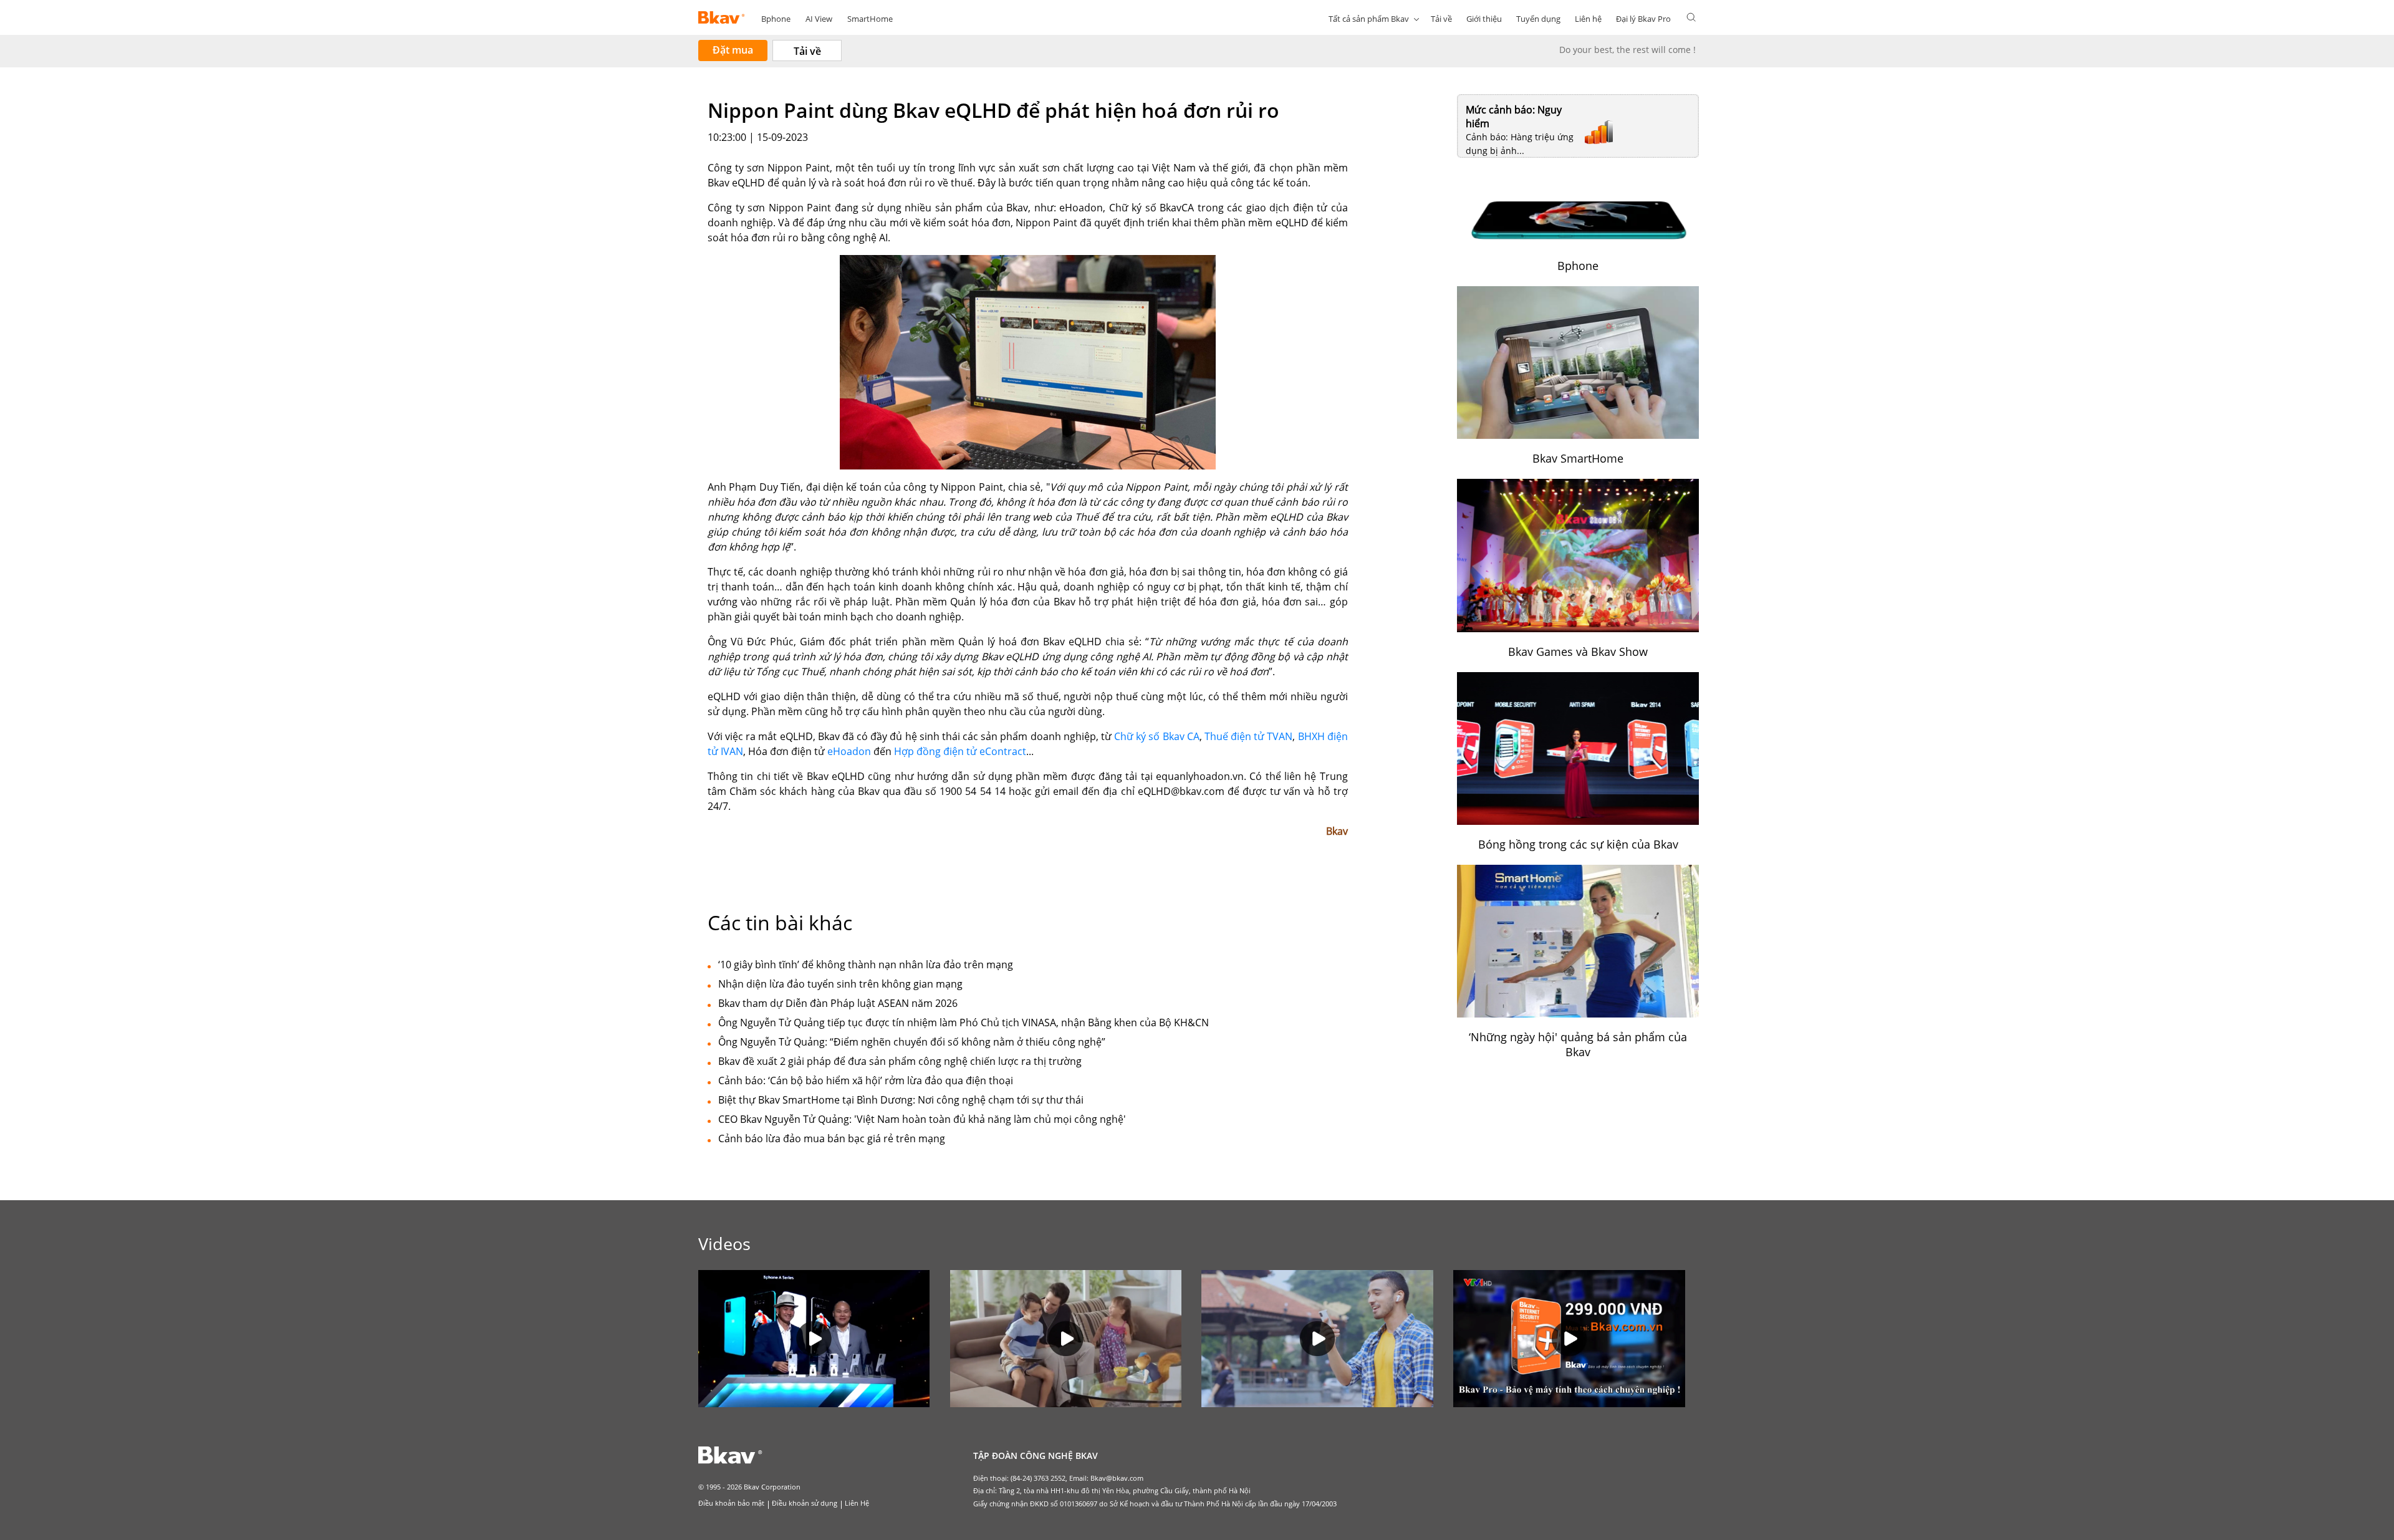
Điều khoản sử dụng (805, 1503)
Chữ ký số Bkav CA (1157, 736)
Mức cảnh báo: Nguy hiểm (1514, 117)
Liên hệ (1588, 19)
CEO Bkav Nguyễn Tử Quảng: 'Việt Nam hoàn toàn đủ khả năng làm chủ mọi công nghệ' (922, 1119)
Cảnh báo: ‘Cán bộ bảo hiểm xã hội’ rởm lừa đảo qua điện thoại (866, 1080)
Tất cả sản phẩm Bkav (1369, 19)
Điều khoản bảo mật (731, 1503)
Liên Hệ (857, 1503)
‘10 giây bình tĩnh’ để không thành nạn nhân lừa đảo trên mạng (866, 965)
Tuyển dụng (1538, 19)
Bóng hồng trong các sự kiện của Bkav (1578, 844)
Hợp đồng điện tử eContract (960, 751)
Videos (724, 1244)
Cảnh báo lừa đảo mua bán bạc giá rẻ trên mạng (832, 1138)
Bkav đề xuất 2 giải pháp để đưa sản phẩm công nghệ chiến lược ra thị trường (900, 1061)
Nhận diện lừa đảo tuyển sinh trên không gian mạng (840, 984)
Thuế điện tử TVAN (1248, 736)
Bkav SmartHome (1578, 458)
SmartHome (870, 19)
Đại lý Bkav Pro (1643, 19)
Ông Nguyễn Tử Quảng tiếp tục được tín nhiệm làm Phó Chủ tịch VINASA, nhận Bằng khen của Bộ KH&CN (964, 1023)
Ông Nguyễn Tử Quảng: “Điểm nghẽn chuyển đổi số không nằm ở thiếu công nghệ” (912, 1042)
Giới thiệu (1484, 19)
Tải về (1441, 19)
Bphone (776, 19)
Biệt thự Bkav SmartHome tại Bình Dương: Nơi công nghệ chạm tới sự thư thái (901, 1100)
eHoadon (849, 751)
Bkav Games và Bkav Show (1578, 652)
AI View (819, 19)
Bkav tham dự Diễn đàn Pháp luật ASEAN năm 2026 (838, 1003)
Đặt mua (733, 50)
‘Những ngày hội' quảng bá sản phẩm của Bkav (1578, 1044)
